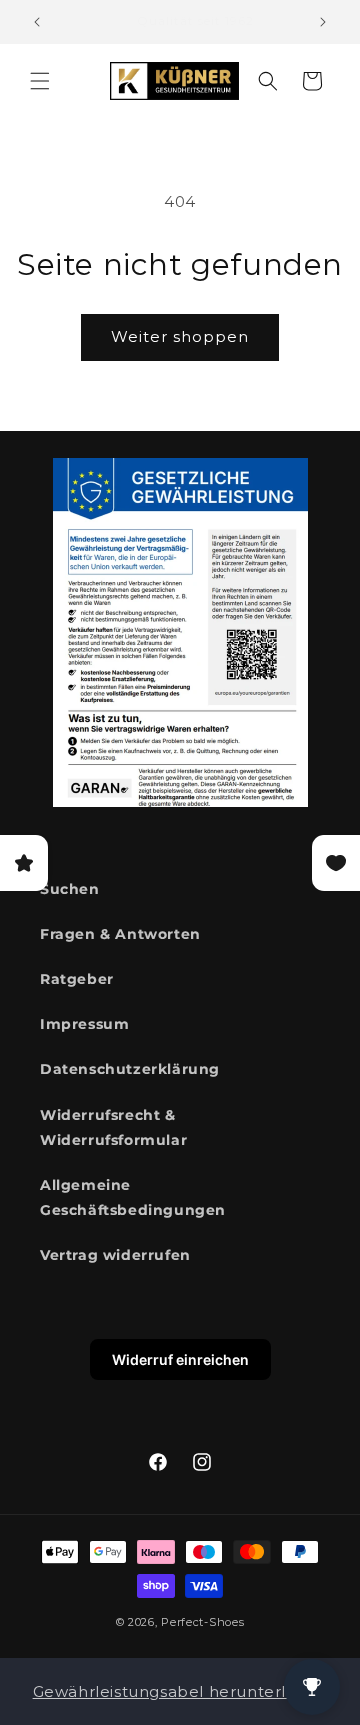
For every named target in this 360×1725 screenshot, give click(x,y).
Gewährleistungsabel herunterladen (180, 1691)
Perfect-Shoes (202, 1622)
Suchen (70, 889)
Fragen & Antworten (120, 934)
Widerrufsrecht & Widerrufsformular (113, 1127)
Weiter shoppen (180, 336)
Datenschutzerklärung (130, 1069)
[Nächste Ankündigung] (323, 22)
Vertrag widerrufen (115, 1255)
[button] (40, 81)
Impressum (84, 1024)
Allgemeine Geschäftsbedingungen (133, 1197)
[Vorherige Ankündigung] (37, 22)
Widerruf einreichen (180, 1359)
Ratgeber (77, 979)
